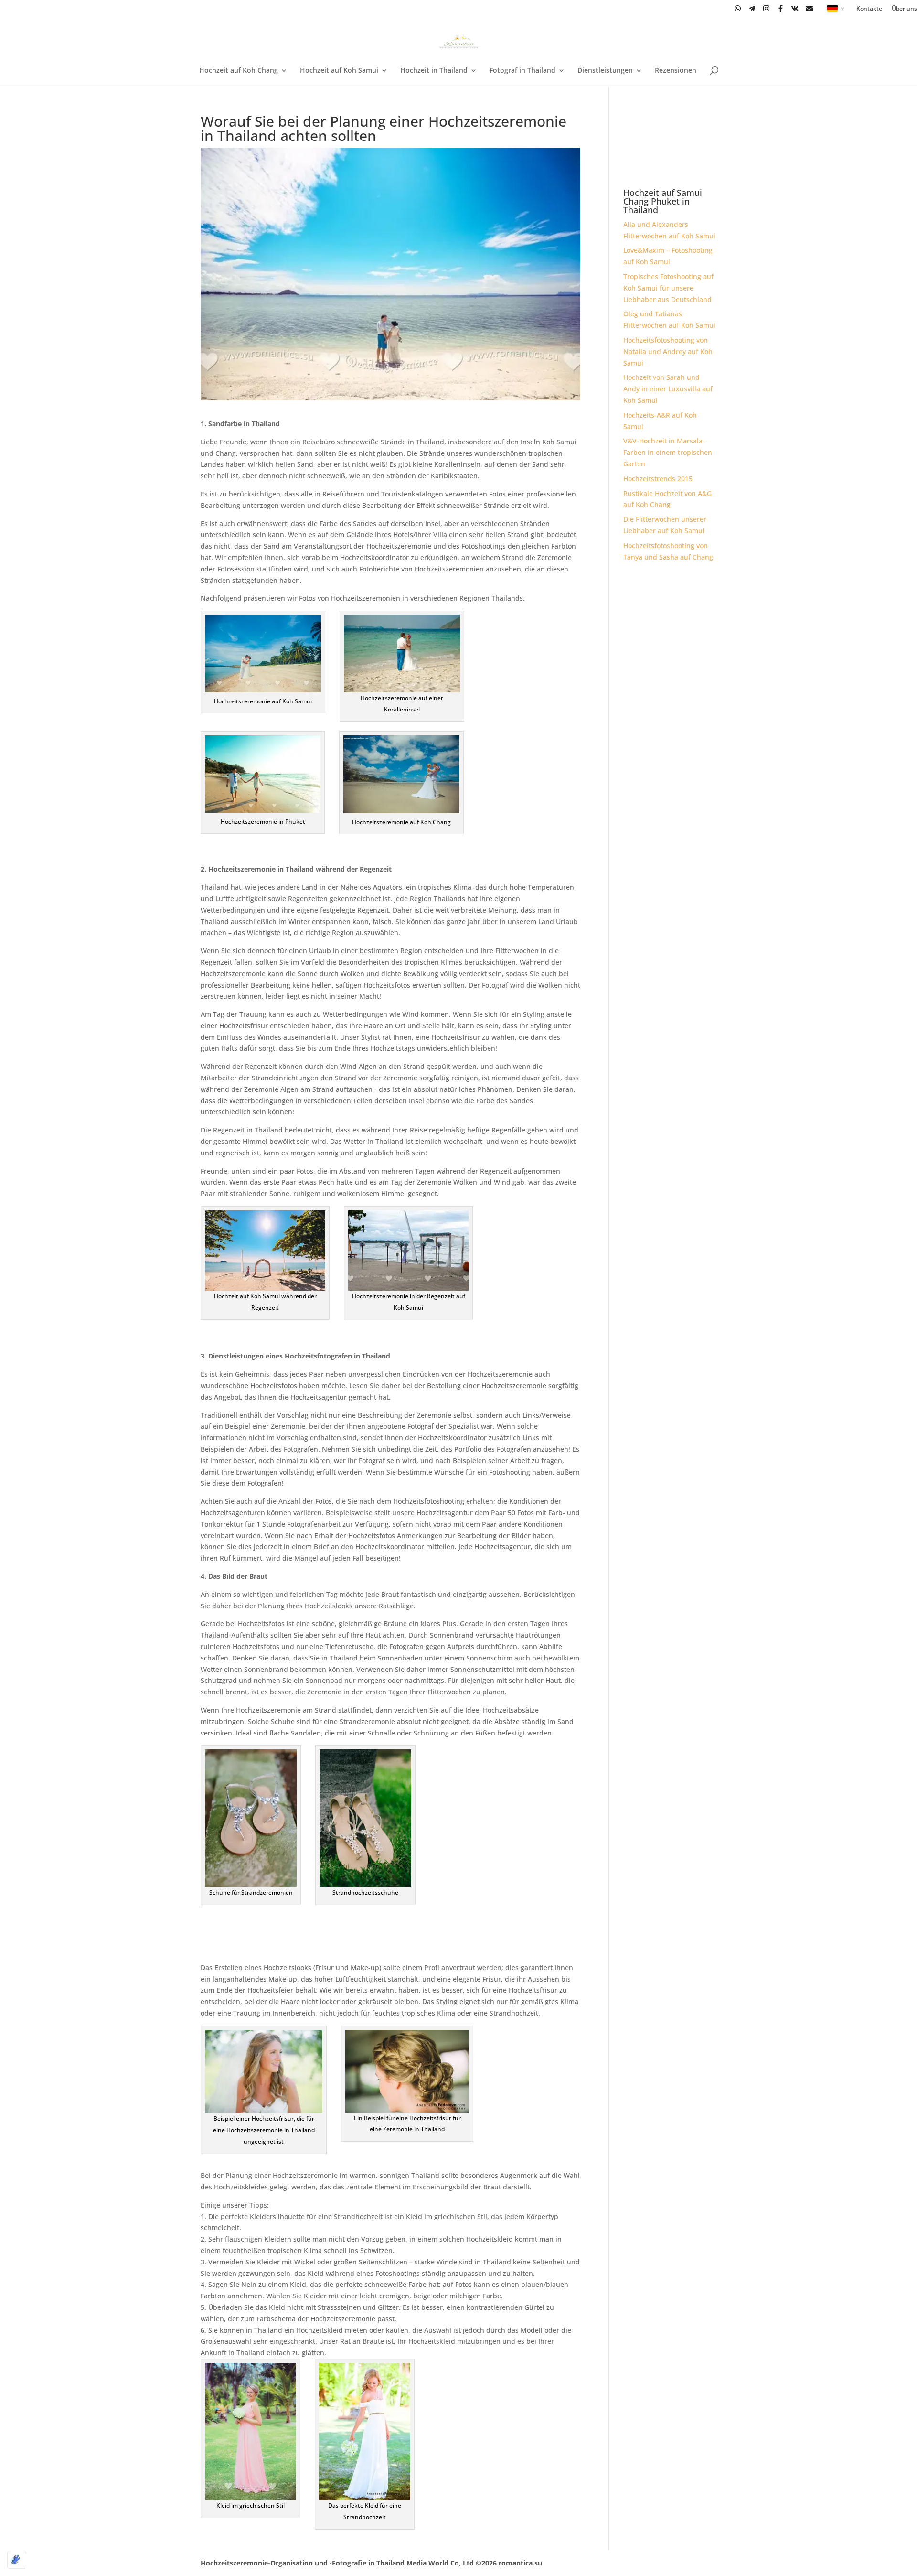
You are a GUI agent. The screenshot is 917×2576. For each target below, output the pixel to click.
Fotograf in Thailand (522, 71)
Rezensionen (676, 71)
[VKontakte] (795, 8)
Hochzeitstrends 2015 (658, 479)
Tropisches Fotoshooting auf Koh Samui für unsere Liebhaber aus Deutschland (668, 288)
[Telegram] (752, 8)
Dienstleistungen (605, 71)
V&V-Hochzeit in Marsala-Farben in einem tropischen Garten (668, 452)
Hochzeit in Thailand (434, 71)
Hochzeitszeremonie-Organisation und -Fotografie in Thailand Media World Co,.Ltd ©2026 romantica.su (371, 2563)
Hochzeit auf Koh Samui (339, 71)
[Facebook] (781, 8)
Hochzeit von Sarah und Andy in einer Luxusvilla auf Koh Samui (668, 389)
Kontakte (869, 9)
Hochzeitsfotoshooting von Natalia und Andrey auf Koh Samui (668, 351)
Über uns (904, 9)
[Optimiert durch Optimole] (17, 2560)
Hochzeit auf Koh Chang (239, 71)
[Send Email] (809, 8)
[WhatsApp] (738, 8)
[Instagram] (766, 8)
